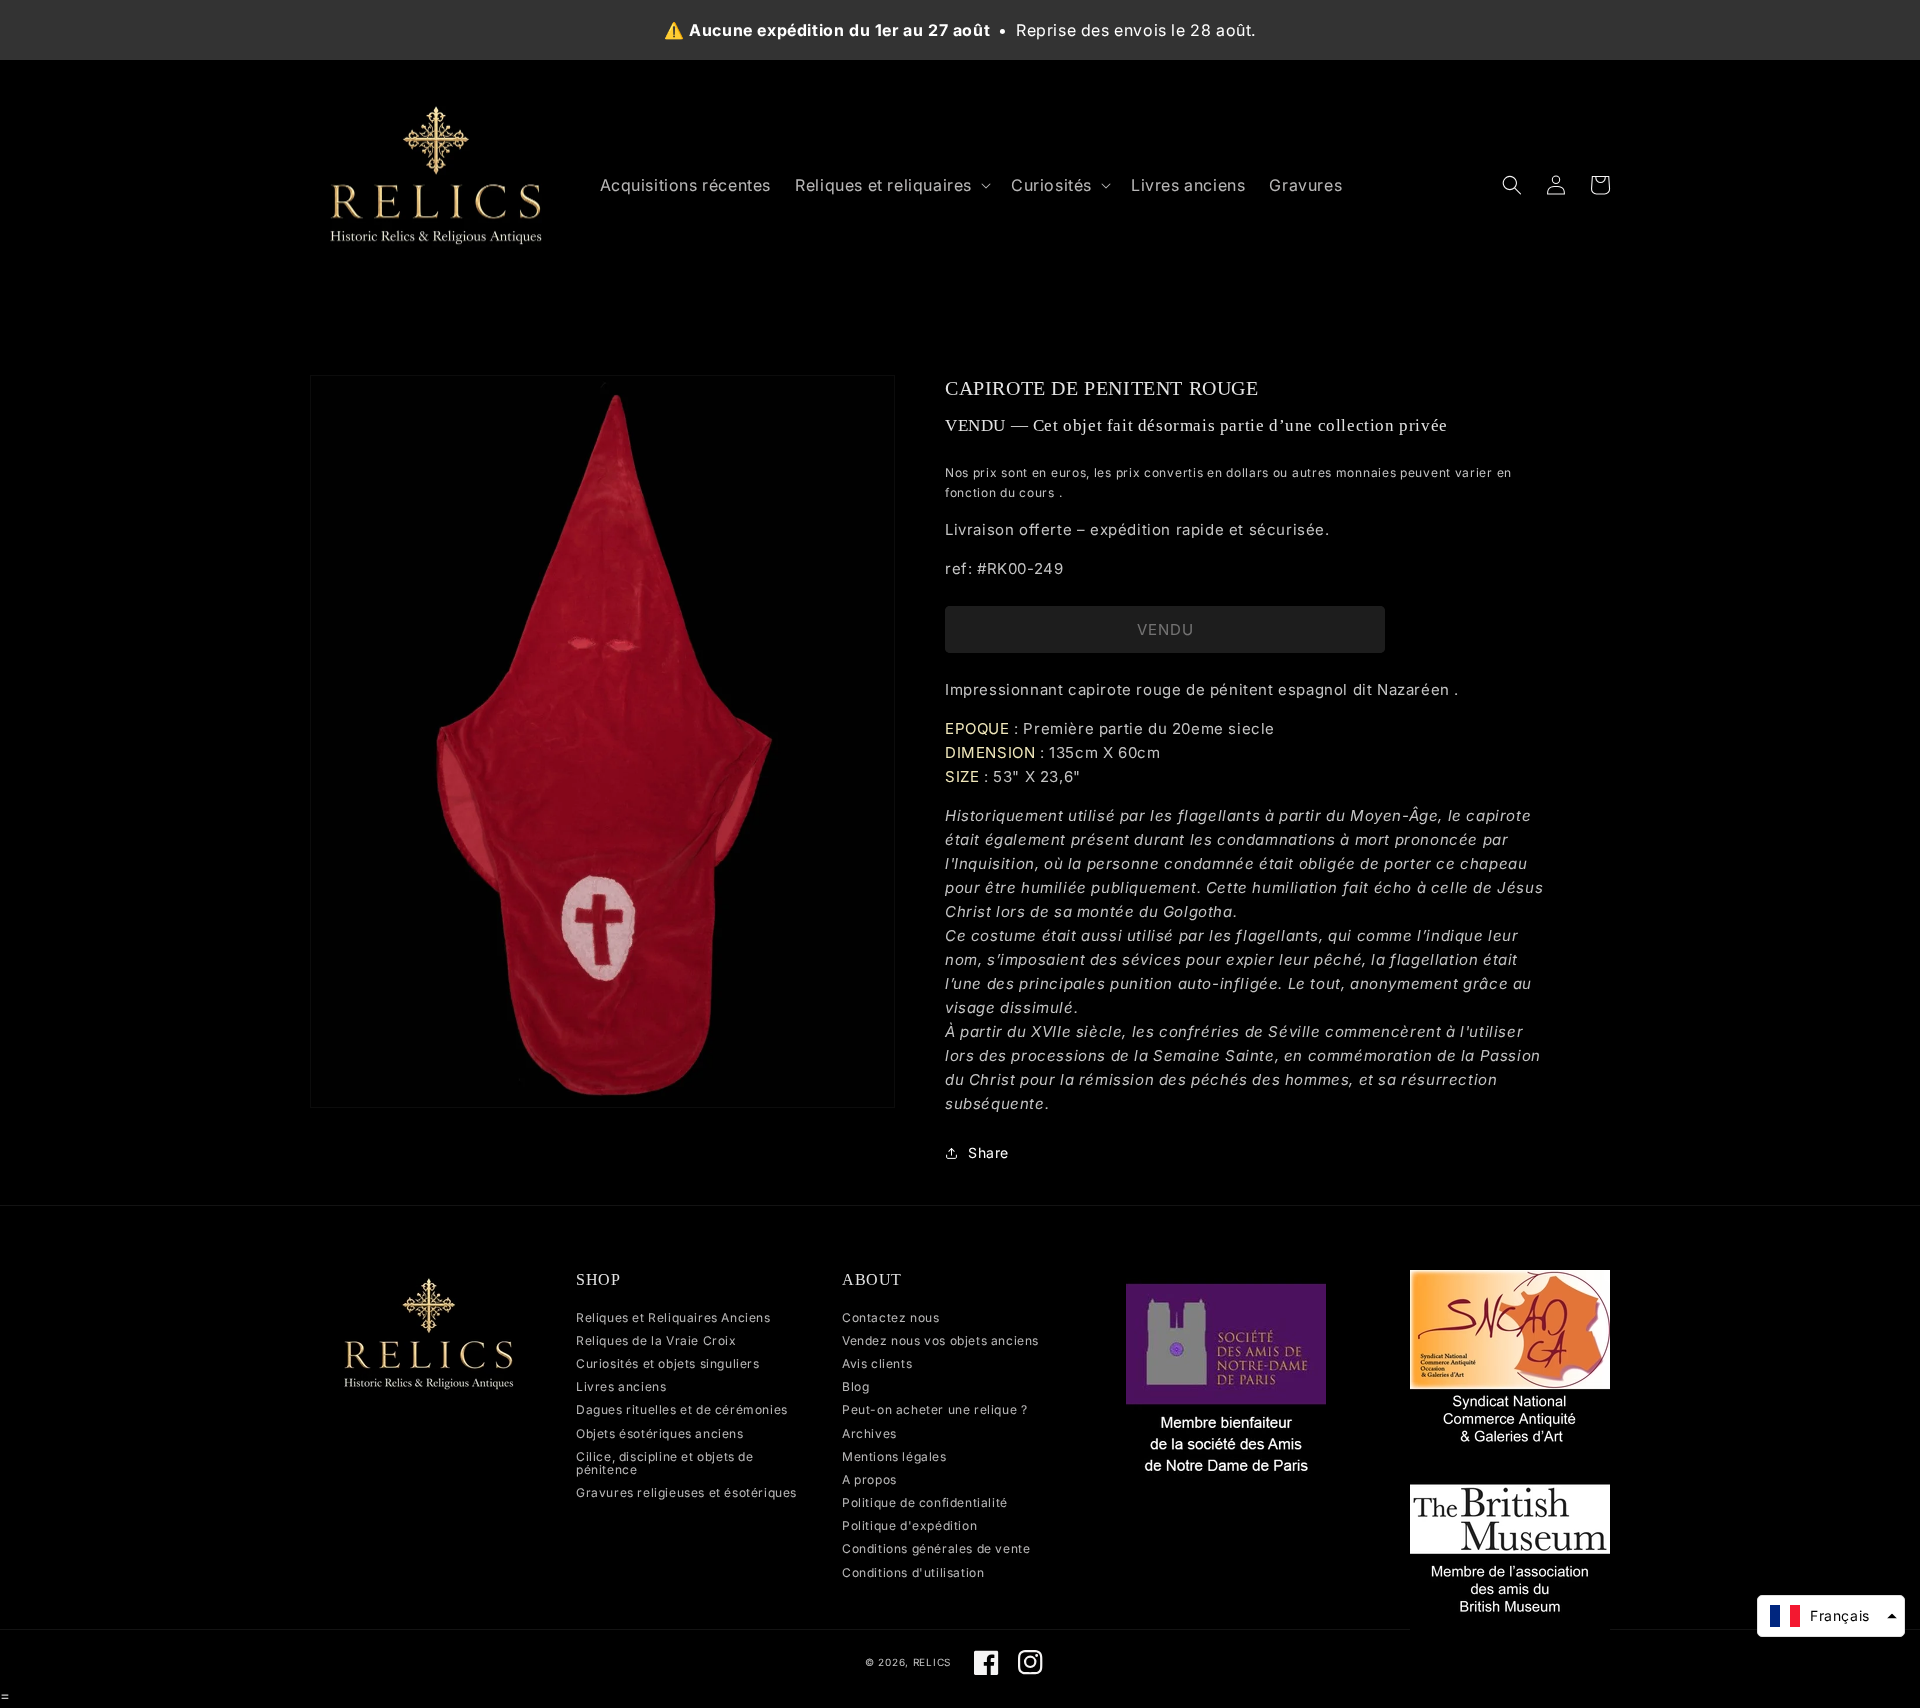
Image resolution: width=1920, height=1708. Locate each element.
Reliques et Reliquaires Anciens (673, 1318)
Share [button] (988, 1152)
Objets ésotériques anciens (660, 1433)
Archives (869, 1433)
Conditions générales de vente (936, 1548)
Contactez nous (890, 1318)
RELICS (932, 1662)
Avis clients (877, 1363)
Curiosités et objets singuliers (668, 1363)
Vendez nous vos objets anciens (940, 1340)
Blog (855, 1386)
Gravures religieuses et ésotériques (686, 1492)
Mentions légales (894, 1456)
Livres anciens (621, 1386)
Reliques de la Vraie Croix (656, 1340)
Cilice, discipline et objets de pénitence (665, 1463)
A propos (869, 1479)
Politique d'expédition (909, 1525)
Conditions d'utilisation (913, 1572)
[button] (891, 185)
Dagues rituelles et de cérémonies (682, 1409)
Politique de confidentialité (925, 1502)
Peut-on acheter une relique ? (934, 1409)
